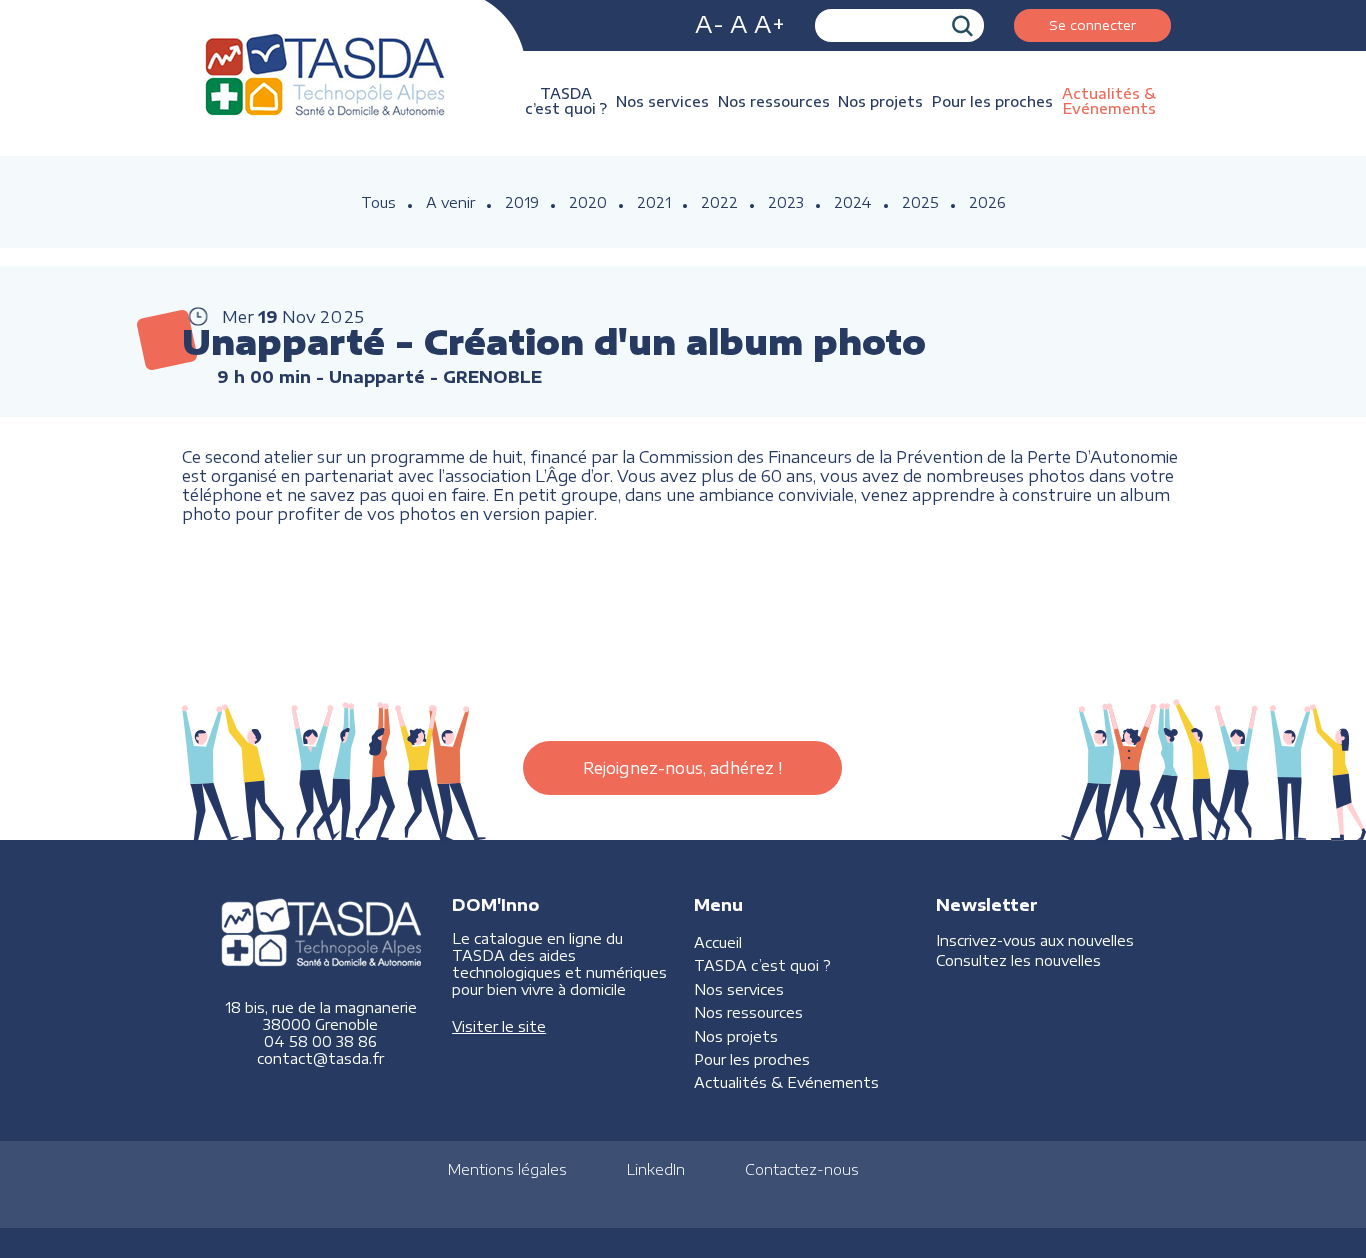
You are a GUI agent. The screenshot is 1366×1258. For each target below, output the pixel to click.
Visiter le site (499, 1026)
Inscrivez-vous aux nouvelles (1035, 940)
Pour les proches (992, 101)
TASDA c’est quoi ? (566, 101)
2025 (920, 202)
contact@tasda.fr (320, 1058)
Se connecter (1092, 24)
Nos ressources (774, 101)
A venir (450, 202)
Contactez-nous (802, 1169)
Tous (378, 202)
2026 (987, 202)
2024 (853, 202)
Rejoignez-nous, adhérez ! (682, 768)
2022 (719, 202)
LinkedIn (656, 1169)
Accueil (718, 942)
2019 (522, 202)
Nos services (662, 101)
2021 (654, 202)
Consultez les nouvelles (1018, 960)
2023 (786, 202)
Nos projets (880, 101)
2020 (588, 202)
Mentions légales (507, 1169)
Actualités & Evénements (1109, 101)
